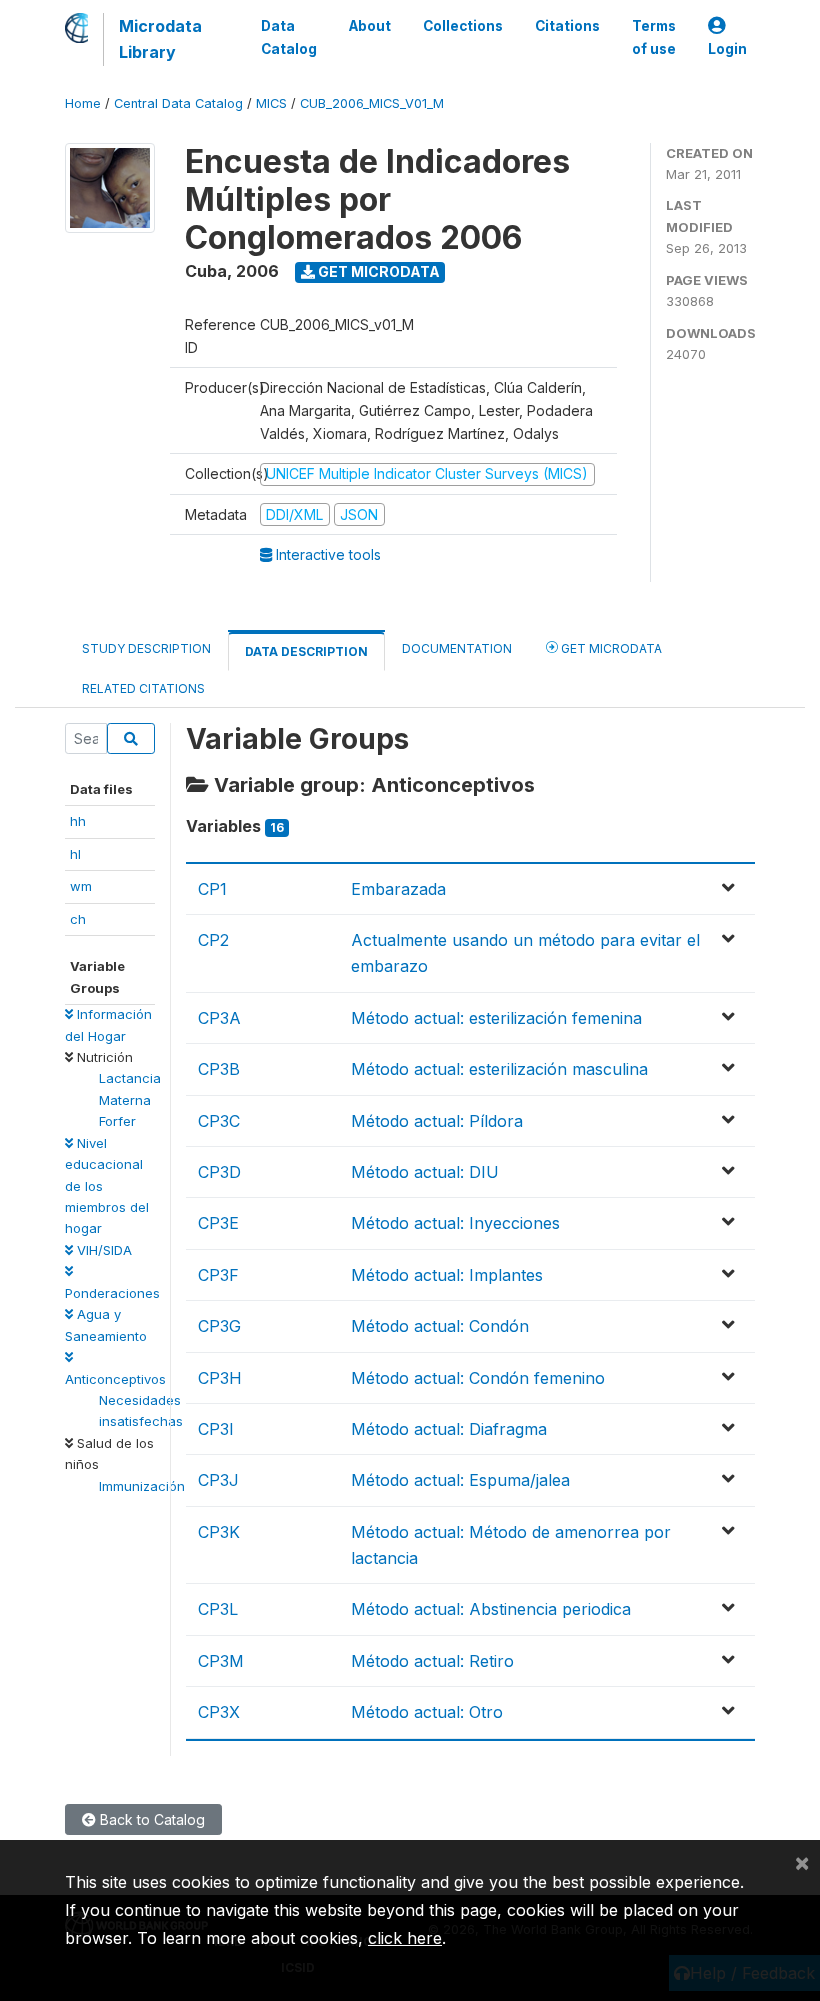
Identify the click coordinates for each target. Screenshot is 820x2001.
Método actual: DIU (425, 1172)
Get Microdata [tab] (610, 648)
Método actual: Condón (440, 1326)
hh (78, 821)
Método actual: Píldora (437, 1121)
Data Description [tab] (306, 651)
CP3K (219, 1532)
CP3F (218, 1275)
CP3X (219, 1712)
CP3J (218, 1480)
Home (83, 103)
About (370, 26)
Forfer (117, 1121)
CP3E (218, 1223)
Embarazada (398, 889)
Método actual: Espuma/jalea (460, 1480)
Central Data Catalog (178, 103)
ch (78, 919)
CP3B (219, 1069)
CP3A (219, 1018)
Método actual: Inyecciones (455, 1223)
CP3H (220, 1378)
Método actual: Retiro (432, 1661)
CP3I (216, 1429)
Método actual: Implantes (447, 1275)
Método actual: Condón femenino (478, 1378)
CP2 (213, 940)
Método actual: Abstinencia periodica (491, 1609)
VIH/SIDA (102, 1250)
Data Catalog (289, 37)
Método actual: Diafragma (449, 1429)
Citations (567, 26)
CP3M (221, 1661)
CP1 (212, 889)
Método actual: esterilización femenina (496, 1018)
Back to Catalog (150, 1819)
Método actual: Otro (427, 1712)
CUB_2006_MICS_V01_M (372, 103)
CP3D (219, 1172)
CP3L (218, 1609)
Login (727, 49)
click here (405, 1938)
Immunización (142, 1486)
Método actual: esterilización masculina (499, 1069)
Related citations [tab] (143, 688)
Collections (463, 26)
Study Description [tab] (146, 648)
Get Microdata (377, 271)
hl (75, 854)
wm (81, 886)
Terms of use (654, 37)
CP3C (219, 1121)
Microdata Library (160, 39)
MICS (271, 103)
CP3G (219, 1326)
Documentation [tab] (457, 648)
